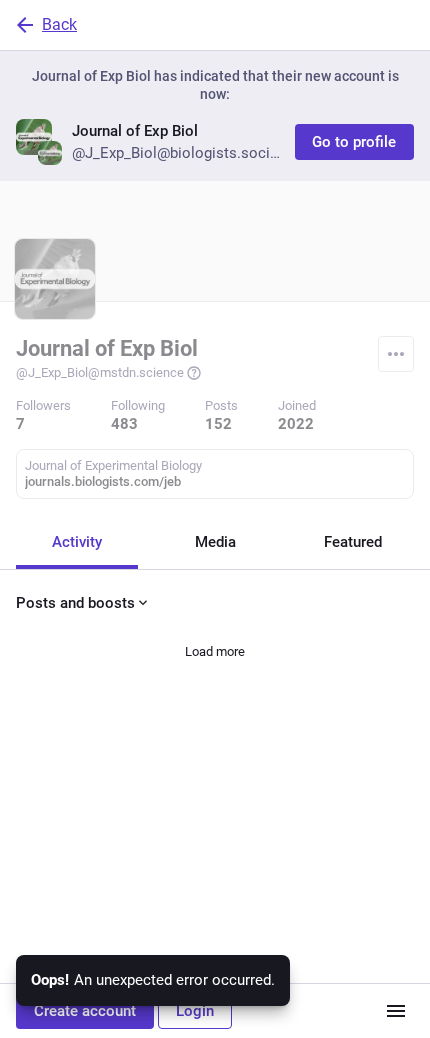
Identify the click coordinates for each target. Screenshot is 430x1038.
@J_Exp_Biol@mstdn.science (100, 372)
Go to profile (354, 142)
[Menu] (396, 354)
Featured (353, 542)
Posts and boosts (75, 603)
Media (215, 542)
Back (59, 24)
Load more (215, 651)
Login (195, 1011)
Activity (77, 542)
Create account (85, 1011)
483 (124, 424)
